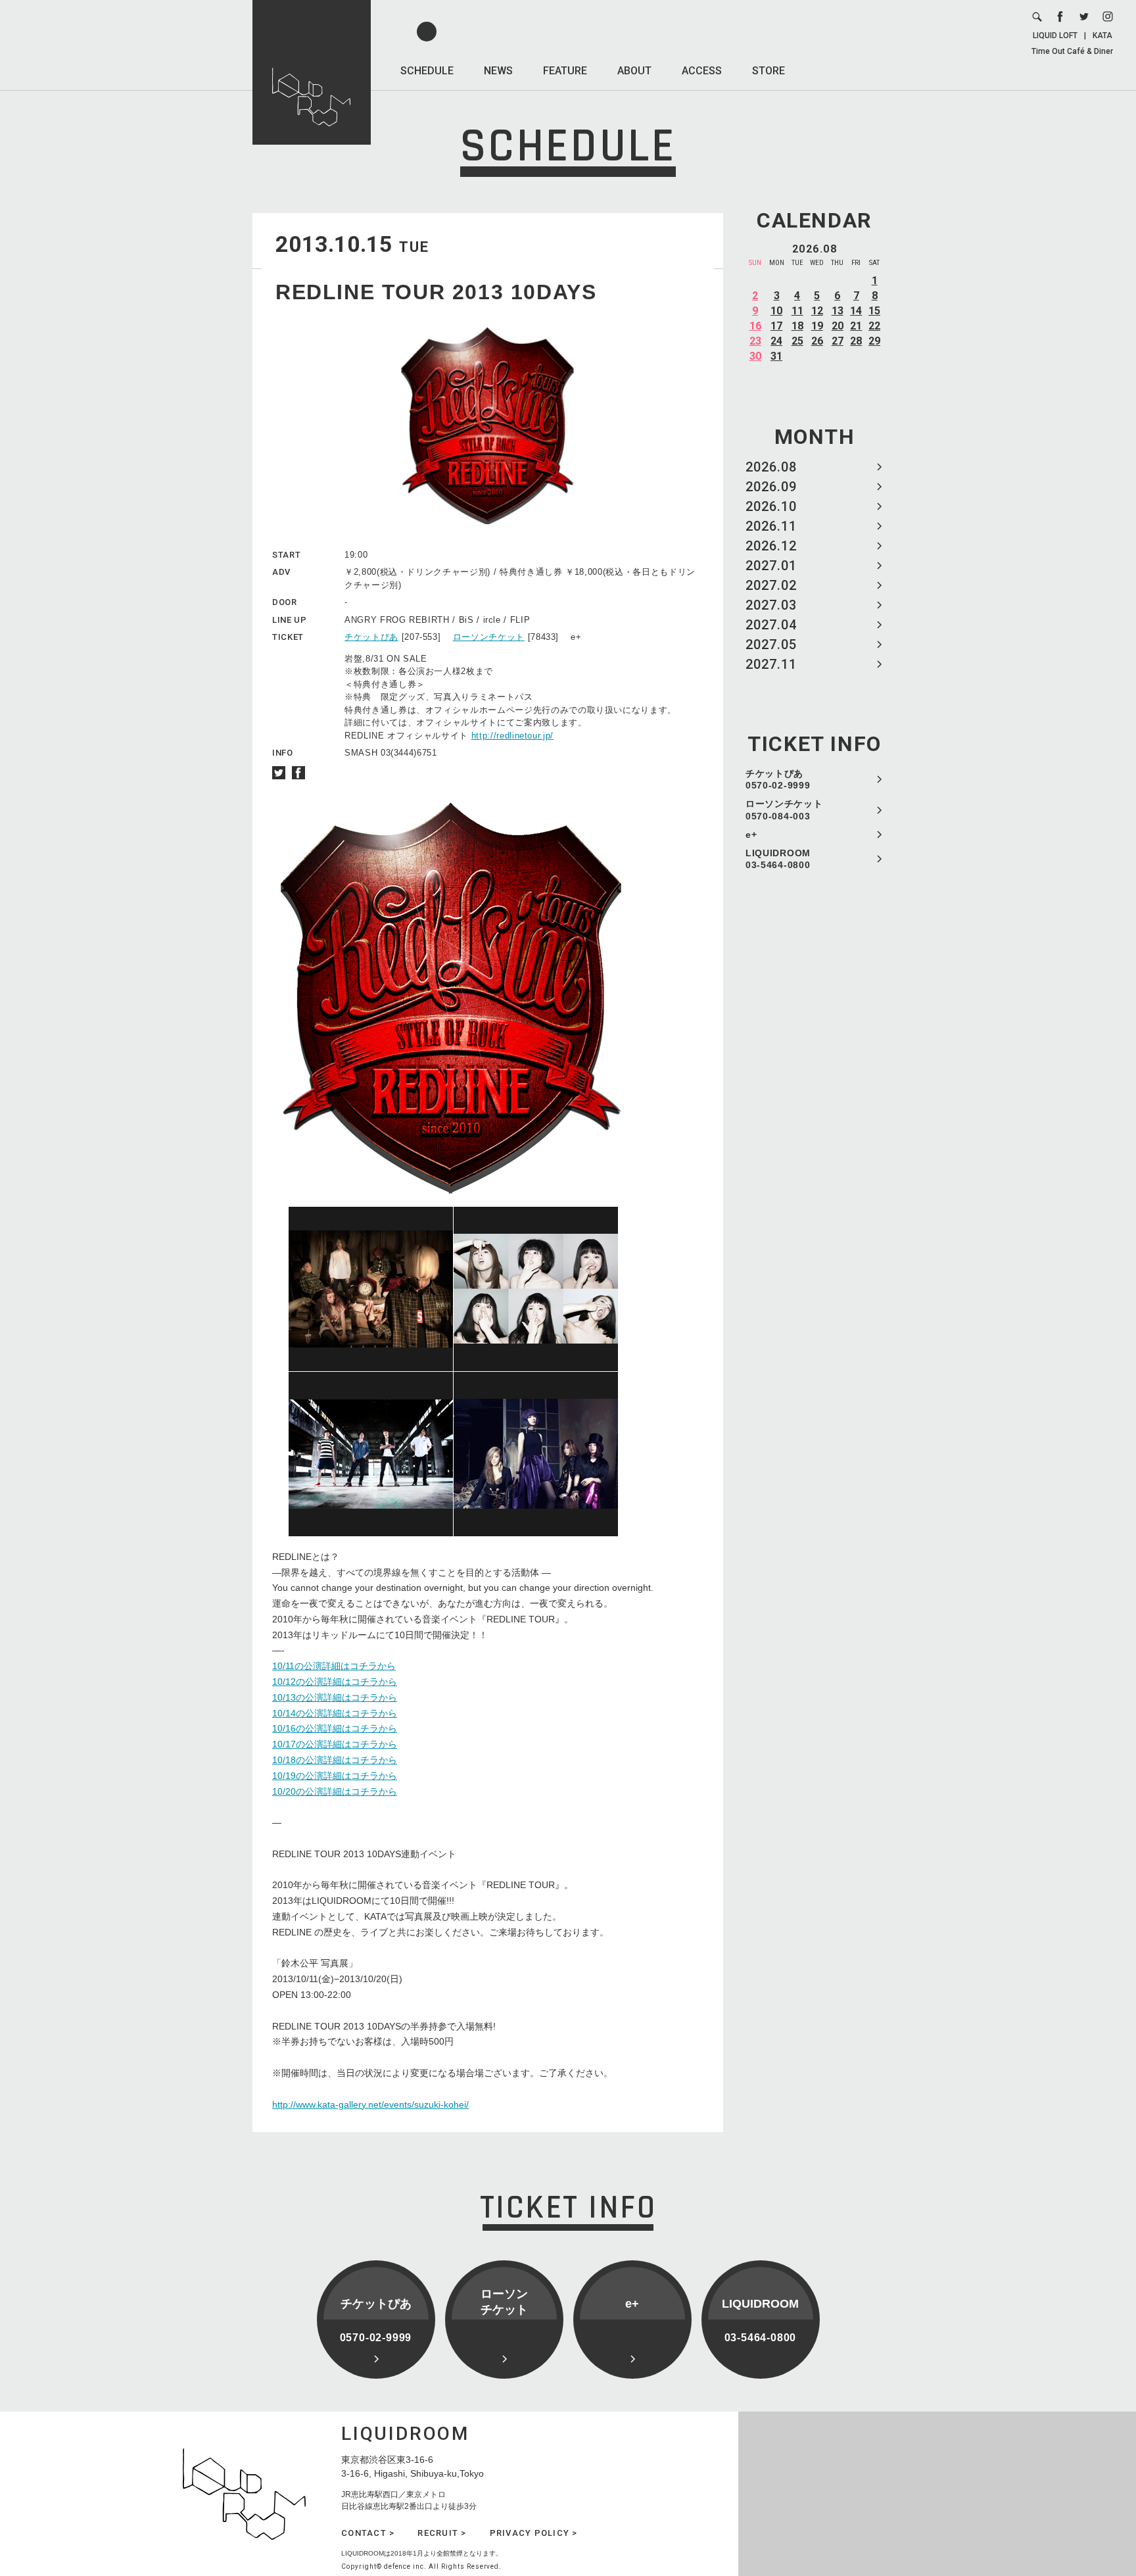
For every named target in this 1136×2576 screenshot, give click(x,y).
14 (856, 311)
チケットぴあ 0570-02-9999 (778, 779)
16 (755, 326)
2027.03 (771, 605)
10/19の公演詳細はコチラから (335, 1776)
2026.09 (771, 487)
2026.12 (771, 546)
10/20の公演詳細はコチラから (335, 1791)
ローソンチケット (489, 637)
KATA (1102, 36)
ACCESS (702, 71)
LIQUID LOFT (1055, 36)
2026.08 (771, 467)
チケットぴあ (371, 637)
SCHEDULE (427, 71)
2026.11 (771, 526)
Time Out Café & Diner (1072, 51)
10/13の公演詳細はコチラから (335, 1697)
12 (817, 311)
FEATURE (565, 71)
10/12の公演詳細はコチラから (335, 1682)
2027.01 (771, 566)
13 (838, 311)
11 (797, 311)
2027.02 (771, 585)
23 (755, 341)
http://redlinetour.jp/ (512, 736)
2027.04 (771, 625)
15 (874, 311)
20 (838, 326)
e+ (751, 835)
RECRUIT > (442, 2533)
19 (817, 326)
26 (817, 341)
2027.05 (771, 644)
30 (755, 356)
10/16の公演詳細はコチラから (335, 1728)
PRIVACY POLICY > (534, 2533)
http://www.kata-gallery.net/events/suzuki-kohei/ (370, 2104)
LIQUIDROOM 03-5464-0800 (778, 859)
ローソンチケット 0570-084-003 (784, 810)
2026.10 (771, 506)
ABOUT (634, 71)
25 (797, 341)
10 (776, 311)
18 (797, 326)
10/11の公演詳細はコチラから (334, 1666)
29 (874, 341)
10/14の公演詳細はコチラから (335, 1713)
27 (838, 341)
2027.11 (771, 664)
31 (776, 356)
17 (776, 326)
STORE (769, 71)
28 (856, 341)
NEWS (498, 71)
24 (776, 341)
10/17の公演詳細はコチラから (335, 1744)
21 (856, 326)
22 (874, 326)
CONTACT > (368, 2533)
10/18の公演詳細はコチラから (335, 1760)
